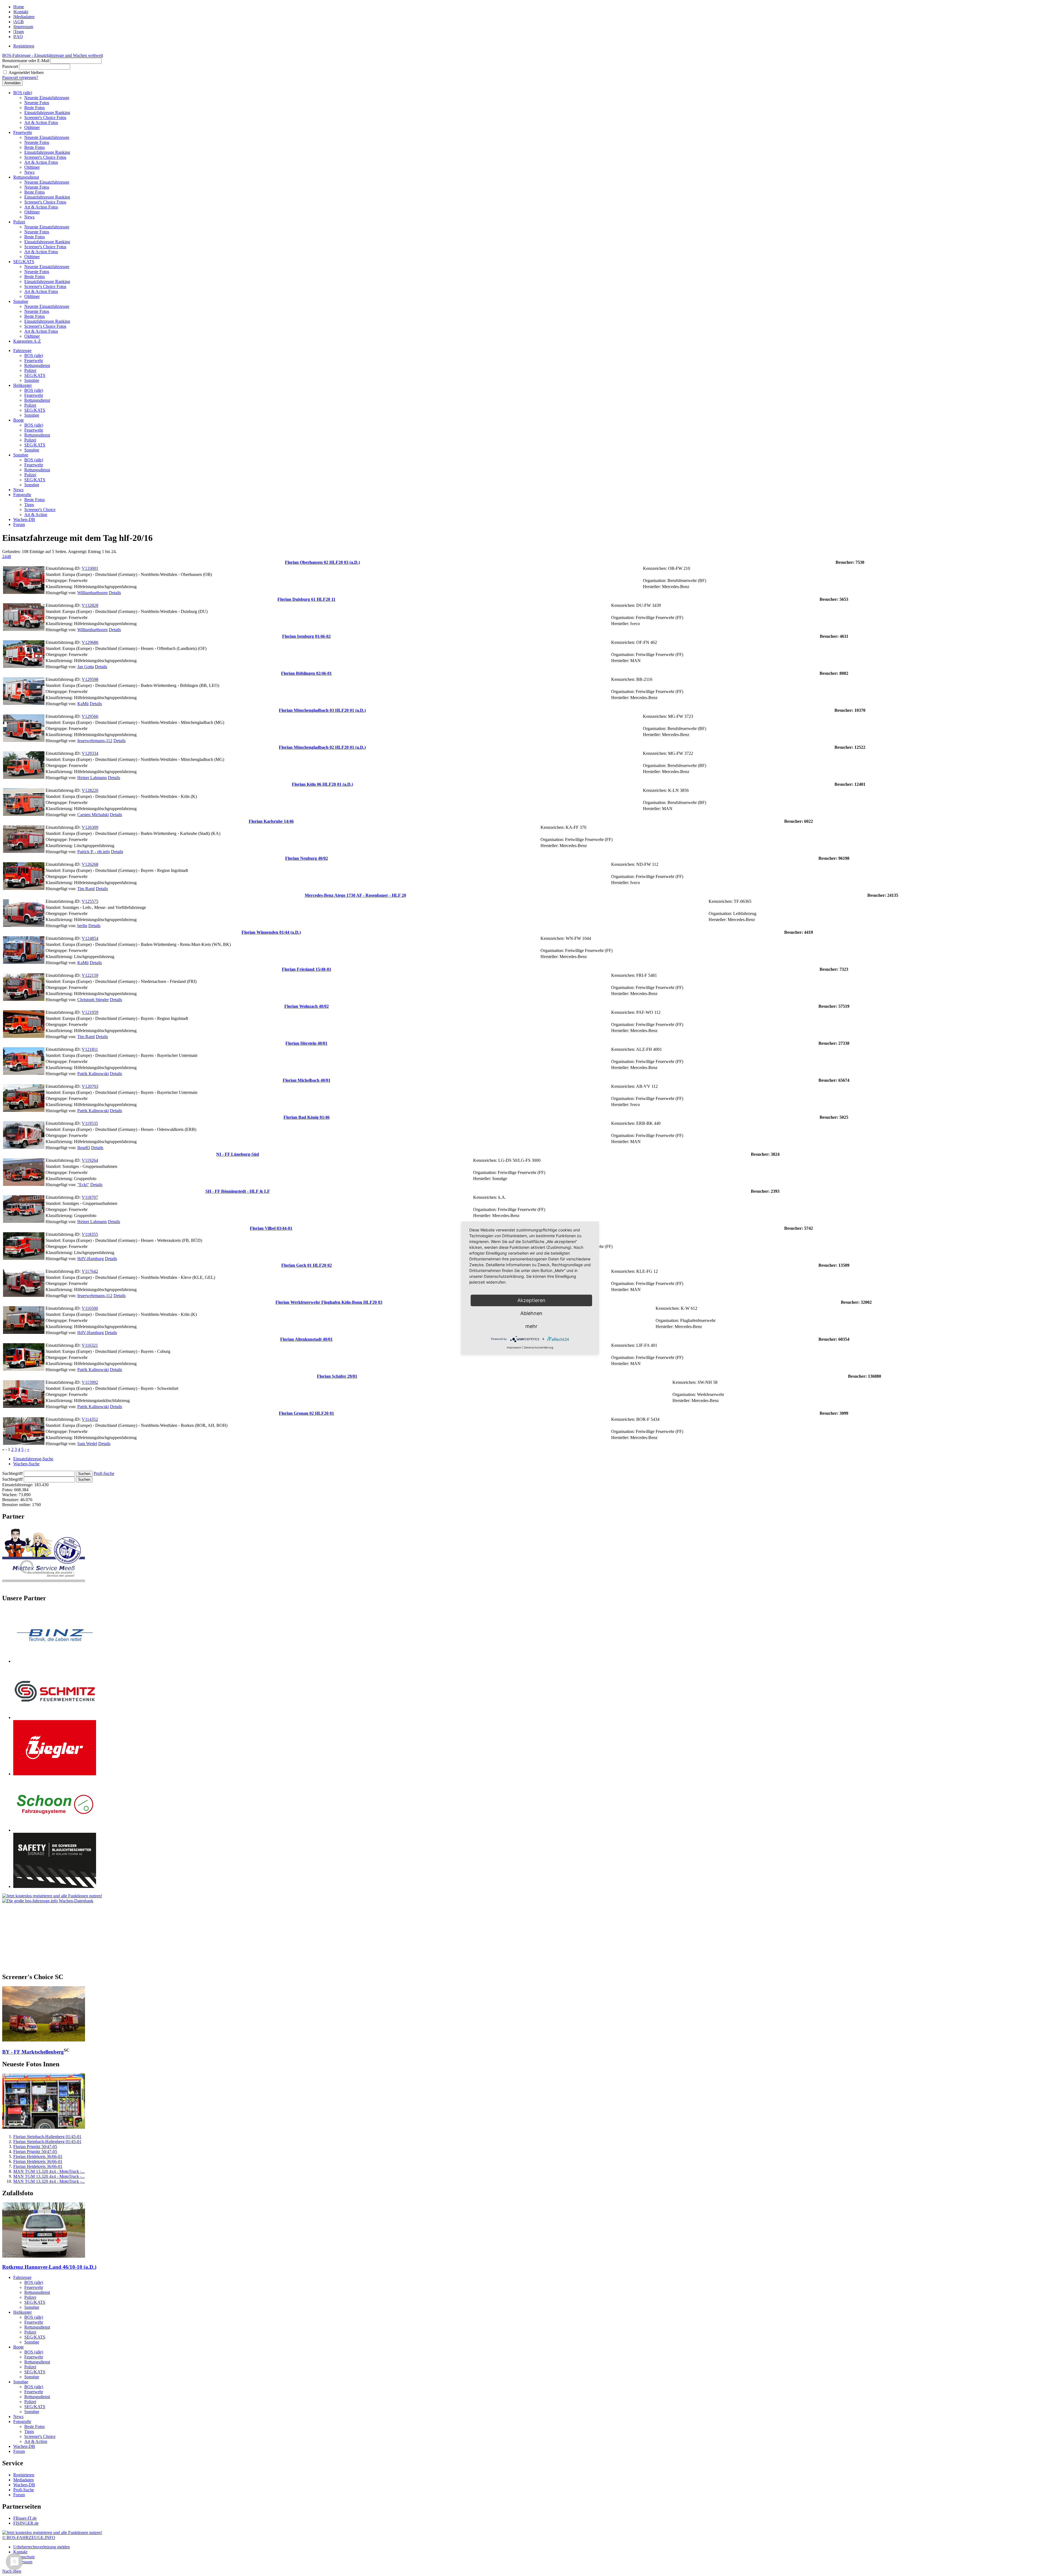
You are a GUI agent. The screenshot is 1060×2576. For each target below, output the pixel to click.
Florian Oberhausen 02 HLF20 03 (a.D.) (322, 562)
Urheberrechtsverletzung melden (42, 2547)
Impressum (24, 27)
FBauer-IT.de (25, 2518)
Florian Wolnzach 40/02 (307, 1006)
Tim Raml (86, 889)
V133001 (90, 568)
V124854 (90, 938)
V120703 (90, 1086)
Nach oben (12, 2571)
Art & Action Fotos (41, 122)
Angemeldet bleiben (26, 72)
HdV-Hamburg (91, 1259)
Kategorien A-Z (27, 341)
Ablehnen (531, 1313)
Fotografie (22, 495)
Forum (19, 524)
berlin (82, 926)
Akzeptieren (531, 1300)
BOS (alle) (23, 93)
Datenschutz (24, 2557)
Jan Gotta (86, 667)
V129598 (90, 679)
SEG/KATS (24, 262)
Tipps (29, 505)
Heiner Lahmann (92, 778)
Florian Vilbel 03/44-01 (271, 1228)
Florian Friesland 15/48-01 (307, 969)
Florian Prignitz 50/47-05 (35, 2147)
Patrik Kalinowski (93, 1074)
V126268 (90, 864)
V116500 (90, 1308)
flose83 (84, 1148)
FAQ (18, 37)
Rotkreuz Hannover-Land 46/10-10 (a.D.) (49, 2267)
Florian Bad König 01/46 (307, 1117)
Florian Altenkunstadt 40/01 (306, 1339)
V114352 (90, 1419)
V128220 (90, 790)
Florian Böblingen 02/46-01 (306, 673)
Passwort (10, 66)
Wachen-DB (24, 519)
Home (19, 7)
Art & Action (36, 515)
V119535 (90, 1123)
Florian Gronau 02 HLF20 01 (306, 1413)
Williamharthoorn (92, 593)
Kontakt (21, 12)
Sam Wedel (87, 1444)
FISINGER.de (26, 2523)
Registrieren (24, 46)
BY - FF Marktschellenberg (33, 2052)
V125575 (90, 901)
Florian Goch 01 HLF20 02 (307, 1265)
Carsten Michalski (93, 815)
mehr (531, 1326)
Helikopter (22, 385)
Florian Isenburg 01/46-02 (306, 636)
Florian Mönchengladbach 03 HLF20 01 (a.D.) (322, 710)
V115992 (90, 1382)
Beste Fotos (35, 108)
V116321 (90, 1345)
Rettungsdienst (26, 177)
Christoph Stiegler (93, 1000)
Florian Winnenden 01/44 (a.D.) (271, 932)
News (29, 172)
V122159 (90, 975)
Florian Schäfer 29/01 (337, 1376)
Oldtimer (32, 127)
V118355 (90, 1234)
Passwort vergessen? (20, 77)
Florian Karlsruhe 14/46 (271, 821)
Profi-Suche (104, 1473)
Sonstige (21, 301)
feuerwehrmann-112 (95, 741)
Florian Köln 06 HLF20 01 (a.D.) (322, 784)
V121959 (90, 1012)
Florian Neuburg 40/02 (307, 858)
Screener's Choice (40, 510)
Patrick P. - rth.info (94, 852)
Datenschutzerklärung (539, 1347)
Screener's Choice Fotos (45, 117)
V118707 (90, 1197)
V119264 (90, 1160)
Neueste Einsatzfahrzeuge (47, 98)
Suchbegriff (12, 1473)
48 (9, 556)
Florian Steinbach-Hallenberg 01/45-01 (47, 2137)
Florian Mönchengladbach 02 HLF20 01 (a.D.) (322, 747)
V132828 (90, 605)
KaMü (83, 704)
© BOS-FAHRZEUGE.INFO (29, 2537)
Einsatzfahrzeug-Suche (33, 1459)
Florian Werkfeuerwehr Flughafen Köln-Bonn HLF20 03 (329, 1302)
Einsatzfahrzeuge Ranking (47, 113)
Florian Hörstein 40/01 (306, 1043)
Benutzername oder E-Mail (26, 61)
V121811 (90, 1049)
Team (19, 32)
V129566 (90, 716)
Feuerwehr (23, 132)
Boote (18, 420)
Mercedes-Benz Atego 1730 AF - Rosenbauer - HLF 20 (355, 895)
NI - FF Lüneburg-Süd (238, 1154)
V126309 (90, 827)
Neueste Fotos (37, 103)
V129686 (90, 642)
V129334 (90, 753)
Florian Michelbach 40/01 (307, 1080)
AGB (19, 22)
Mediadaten (24, 17)
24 (4, 556)
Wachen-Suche (26, 1464)
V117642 (90, 1271)
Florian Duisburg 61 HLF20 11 (306, 599)
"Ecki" (83, 1185)
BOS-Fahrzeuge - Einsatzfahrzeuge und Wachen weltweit (53, 55)
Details (115, 593)
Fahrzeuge (22, 351)
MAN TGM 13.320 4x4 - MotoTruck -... (49, 2171)
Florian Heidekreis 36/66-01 (38, 2156)
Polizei (19, 222)
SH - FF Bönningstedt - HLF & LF (238, 1191)
